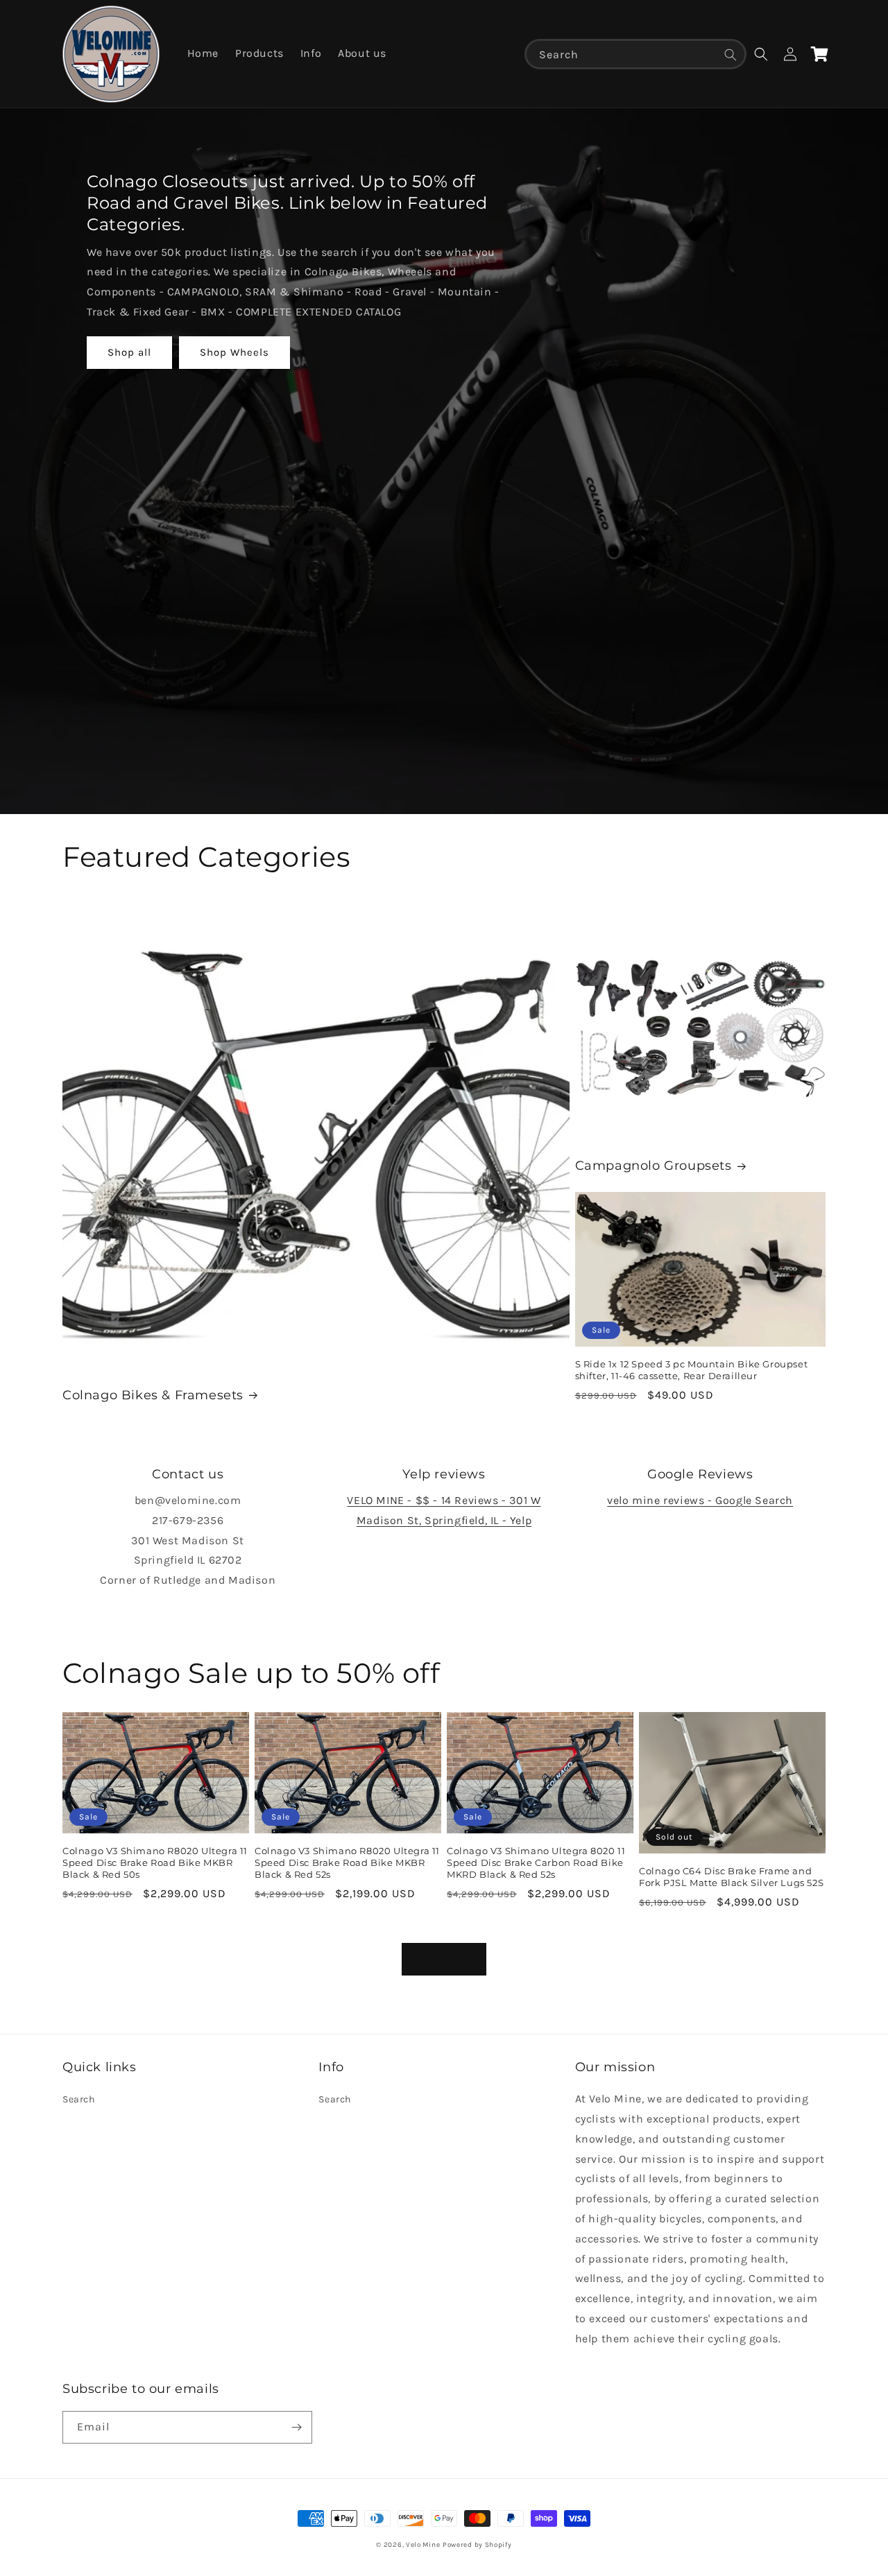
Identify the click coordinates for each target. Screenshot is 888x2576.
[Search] (731, 55)
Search (79, 2099)
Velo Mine (423, 2545)
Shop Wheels (234, 352)
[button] (761, 54)
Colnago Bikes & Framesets (153, 1395)
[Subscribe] (296, 2427)
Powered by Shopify (477, 2545)
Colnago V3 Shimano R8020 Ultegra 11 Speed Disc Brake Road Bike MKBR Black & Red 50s (155, 1862)
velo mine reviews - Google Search (700, 1500)
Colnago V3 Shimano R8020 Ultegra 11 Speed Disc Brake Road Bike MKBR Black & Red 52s (347, 1862)
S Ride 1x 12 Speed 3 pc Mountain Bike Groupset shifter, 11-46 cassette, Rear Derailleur (692, 1370)
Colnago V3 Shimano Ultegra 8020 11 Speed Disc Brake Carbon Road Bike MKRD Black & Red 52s (536, 1862)
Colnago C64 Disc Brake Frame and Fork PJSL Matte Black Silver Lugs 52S (731, 1877)
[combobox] (635, 54)
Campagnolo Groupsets (654, 1166)
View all (444, 1959)
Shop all (129, 352)
